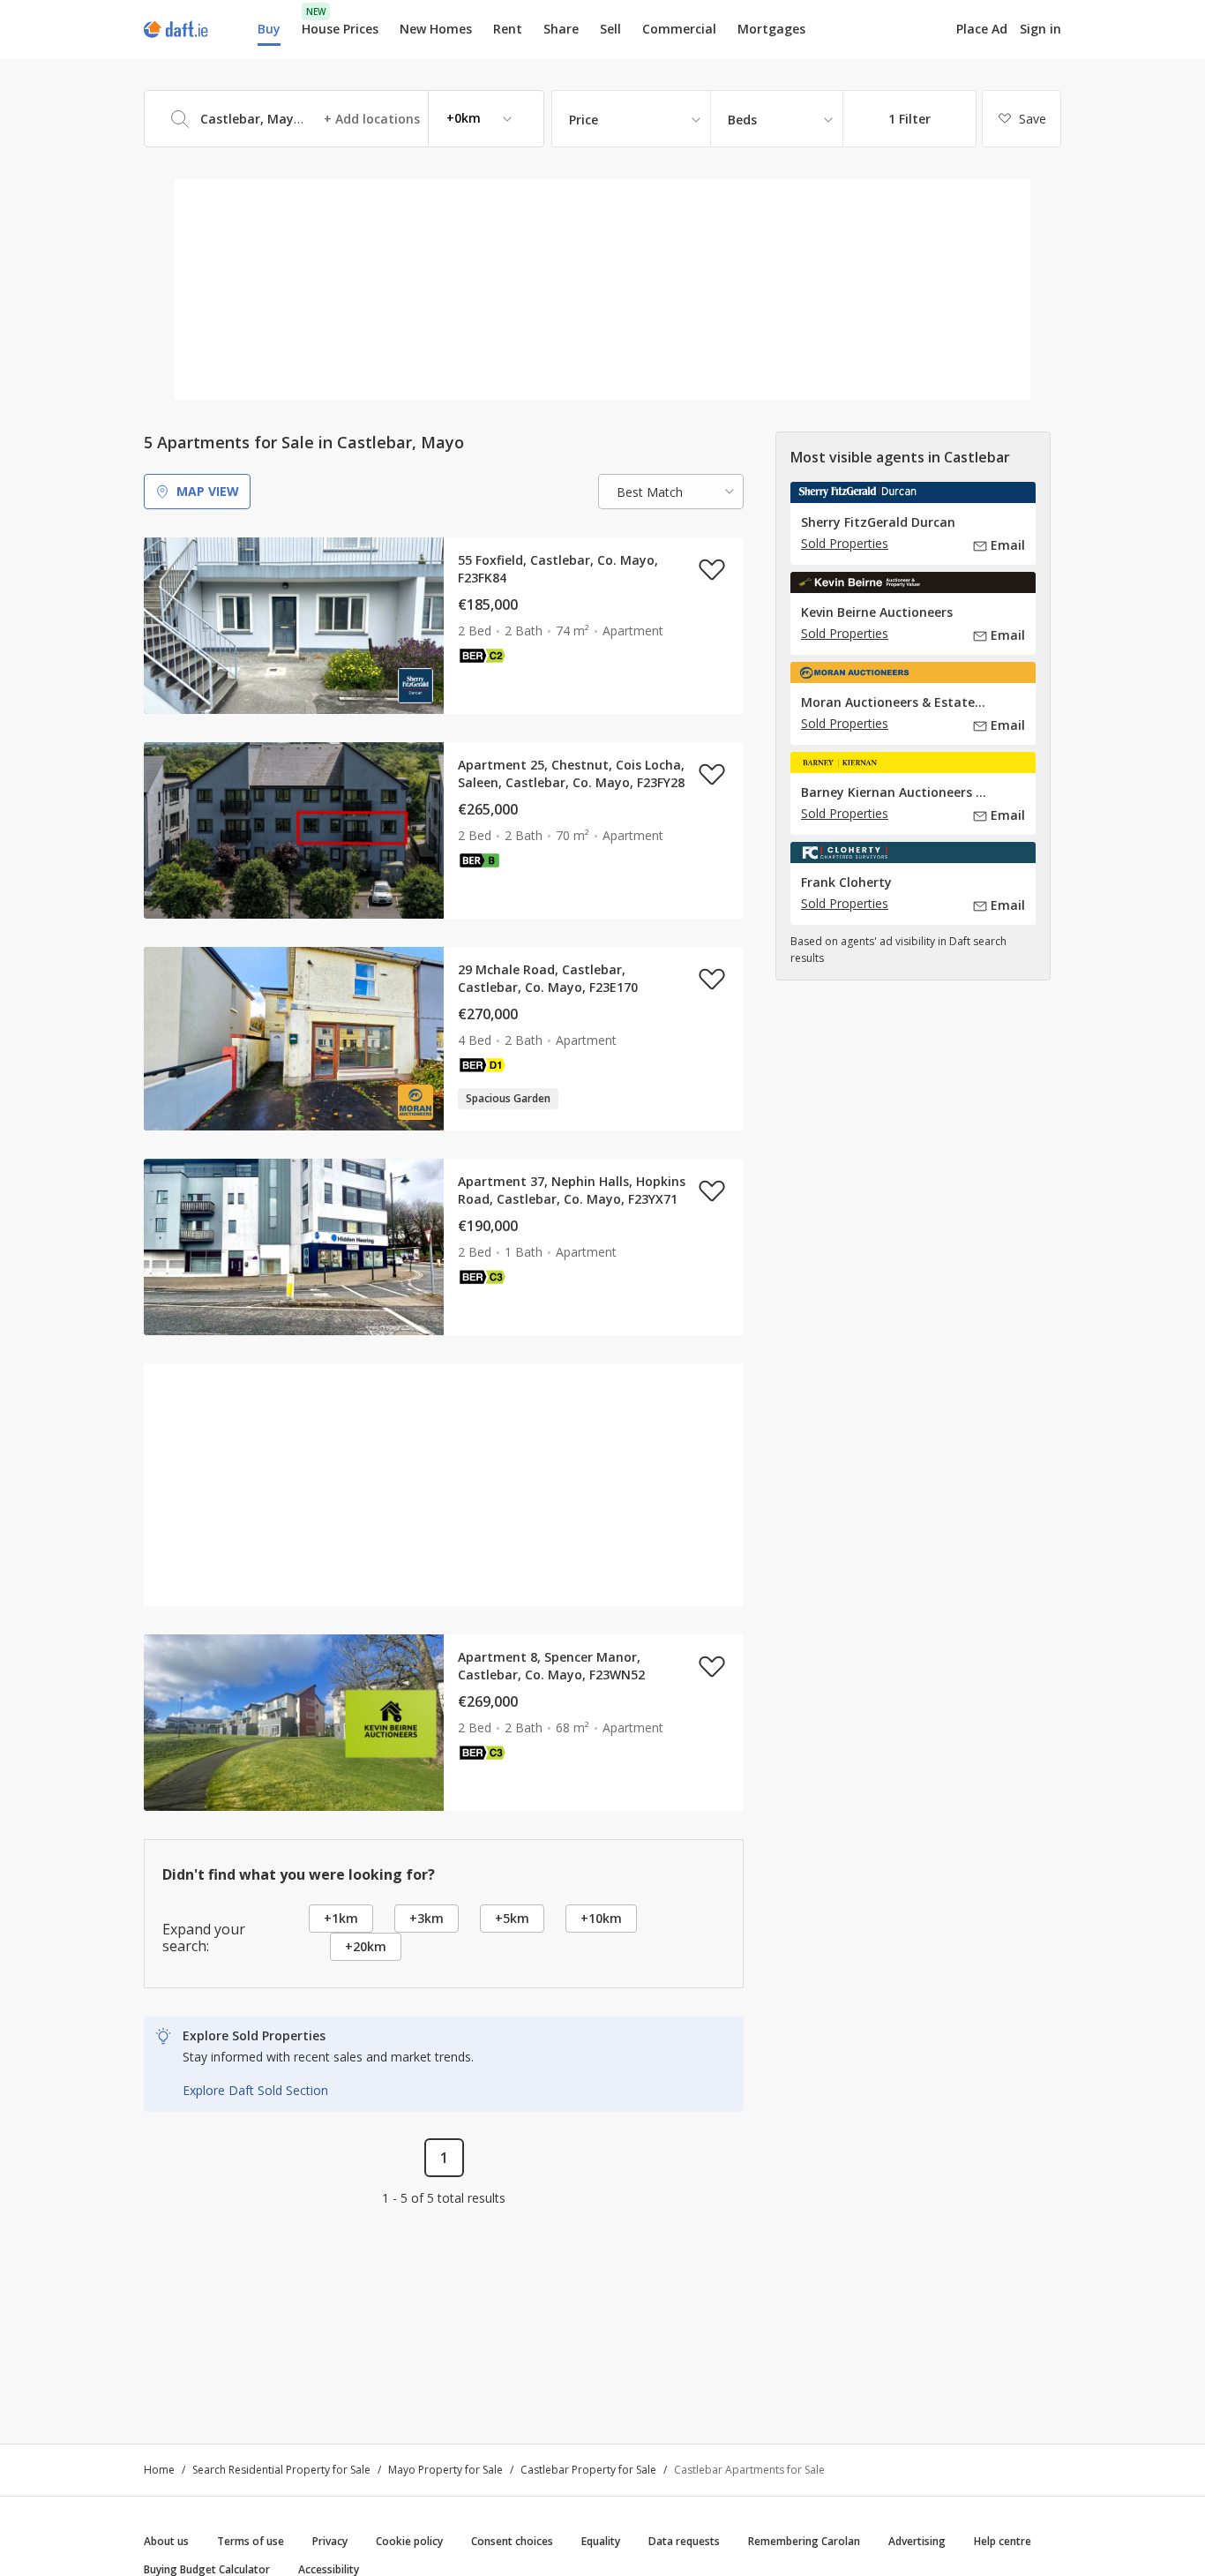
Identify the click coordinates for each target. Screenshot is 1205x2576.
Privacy (330, 2541)
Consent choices (512, 2541)
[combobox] (344, 119)
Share (561, 29)
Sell (610, 29)
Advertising (917, 2541)
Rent (508, 29)
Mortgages (771, 29)
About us (166, 2541)
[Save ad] (712, 569)
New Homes (436, 29)
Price (584, 120)
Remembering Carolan (804, 2541)
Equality (601, 2541)
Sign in (1040, 29)
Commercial (679, 29)
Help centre (1003, 2541)
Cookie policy (409, 2541)
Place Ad (982, 29)
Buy (269, 29)
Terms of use (251, 2541)
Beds (742, 120)
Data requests (684, 2541)
